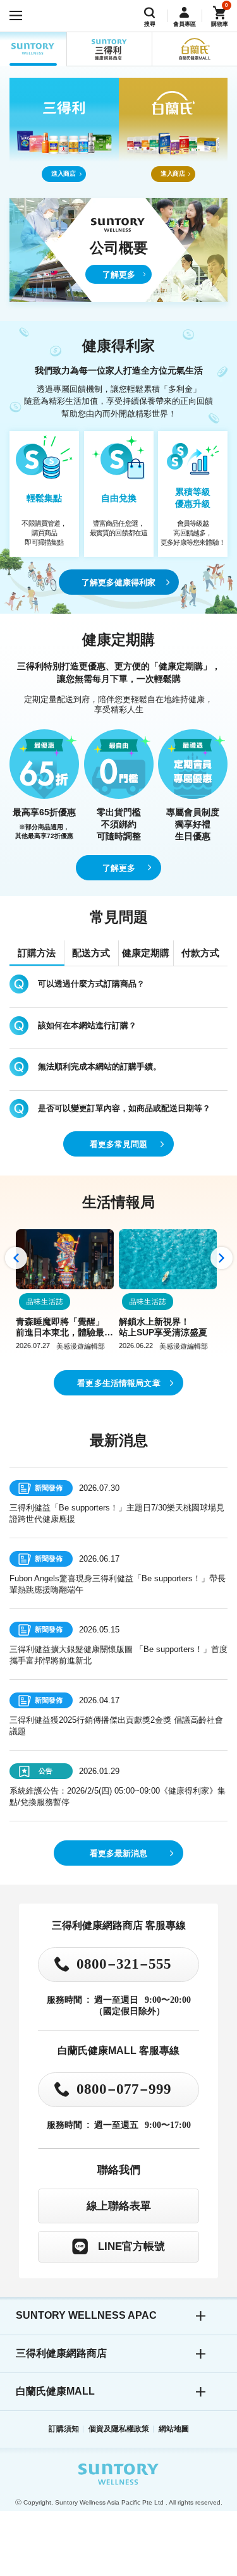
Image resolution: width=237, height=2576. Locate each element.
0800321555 (124, 1964)
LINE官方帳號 (131, 2246)
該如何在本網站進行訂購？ (87, 1025)
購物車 (220, 24)
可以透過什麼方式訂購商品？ (91, 984)
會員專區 (185, 24)
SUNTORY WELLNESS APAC (33, 49)
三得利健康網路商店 (61, 2353)
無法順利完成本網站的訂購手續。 (100, 1066)
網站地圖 (174, 2429)
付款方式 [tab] (200, 953)
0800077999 (124, 2089)
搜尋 (150, 24)
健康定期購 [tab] (146, 953)
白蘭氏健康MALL (55, 2391)
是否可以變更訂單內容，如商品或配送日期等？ (124, 1108)
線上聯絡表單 (119, 2206)
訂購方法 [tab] (37, 953)
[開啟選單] (16, 16)
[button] (16, 1258)
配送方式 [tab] (91, 953)
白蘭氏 (194, 49)
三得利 (109, 49)
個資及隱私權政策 (119, 2429)
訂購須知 (64, 2429)
